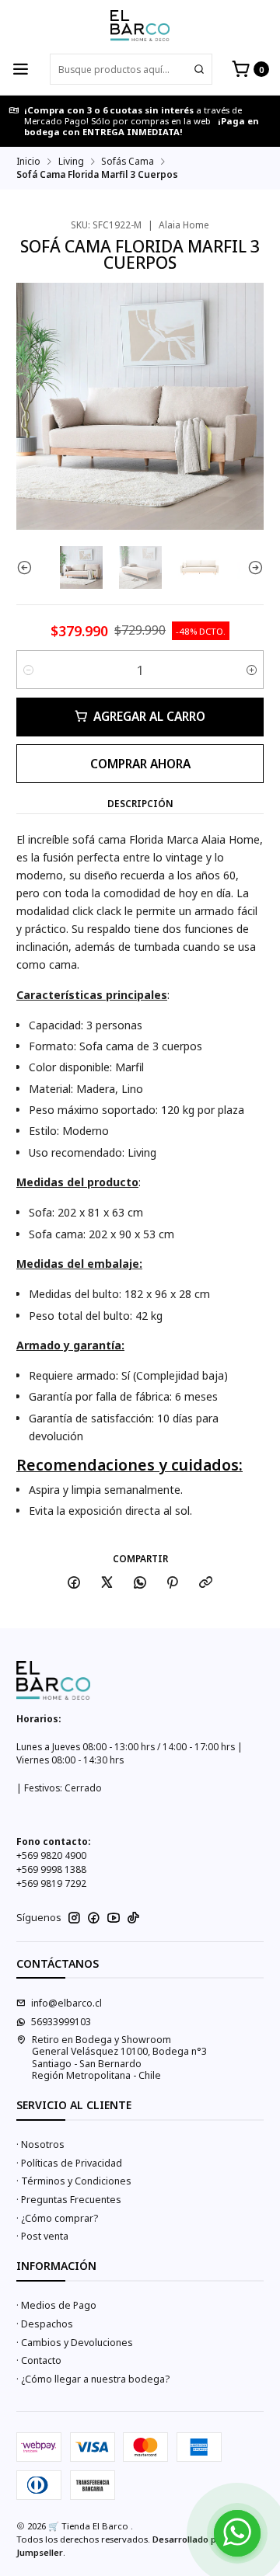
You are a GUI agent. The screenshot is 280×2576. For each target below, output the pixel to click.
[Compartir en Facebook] (74, 1583)
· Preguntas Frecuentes (69, 2200)
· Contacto (39, 2360)
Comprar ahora (140, 764)
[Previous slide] (28, 567)
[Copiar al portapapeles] (206, 1583)
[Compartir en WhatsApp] (140, 1583)
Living (71, 162)
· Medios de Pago (56, 2305)
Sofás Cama (128, 162)
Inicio (28, 162)
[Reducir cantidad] (28, 670)
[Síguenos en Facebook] (94, 1918)
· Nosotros (40, 2144)
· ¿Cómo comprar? (57, 2218)
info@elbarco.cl (66, 2003)
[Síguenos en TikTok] (133, 1918)
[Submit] (199, 69)
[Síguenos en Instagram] (74, 1918)
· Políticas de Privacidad (69, 2163)
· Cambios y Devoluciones (75, 2343)
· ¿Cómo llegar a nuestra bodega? (93, 2379)
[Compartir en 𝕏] (107, 1583)
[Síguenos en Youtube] (114, 1918)
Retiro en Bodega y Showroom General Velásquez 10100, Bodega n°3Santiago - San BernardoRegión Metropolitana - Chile (119, 2057)
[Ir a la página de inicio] (140, 26)
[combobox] (131, 69)
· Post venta (42, 2236)
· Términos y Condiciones (74, 2181)
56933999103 (61, 2022)
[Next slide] (252, 567)
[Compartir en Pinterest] (173, 1583)
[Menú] (21, 70)
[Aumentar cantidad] (252, 670)
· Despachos (45, 2324)
